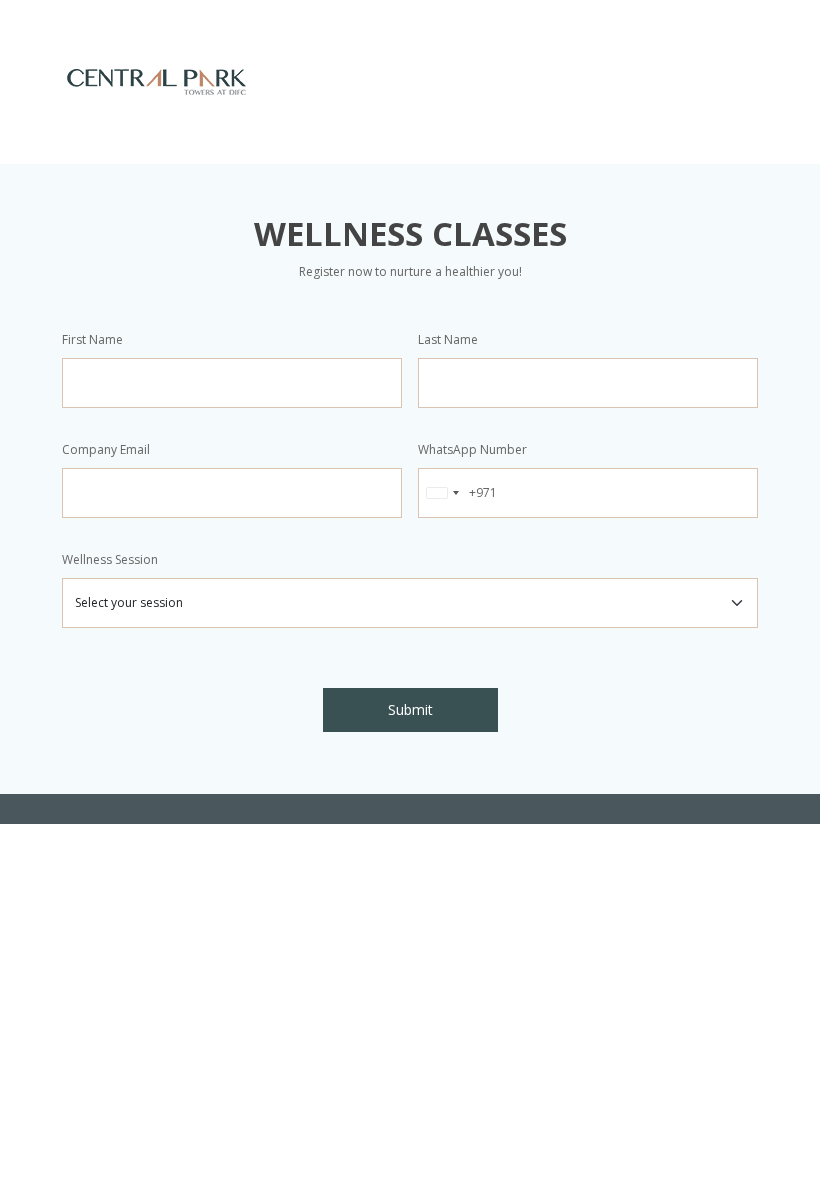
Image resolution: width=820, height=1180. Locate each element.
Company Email (106, 449)
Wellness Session (110, 559)
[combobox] (458, 493)
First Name (92, 339)
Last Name (448, 339)
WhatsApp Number (472, 449)
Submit (410, 709)
